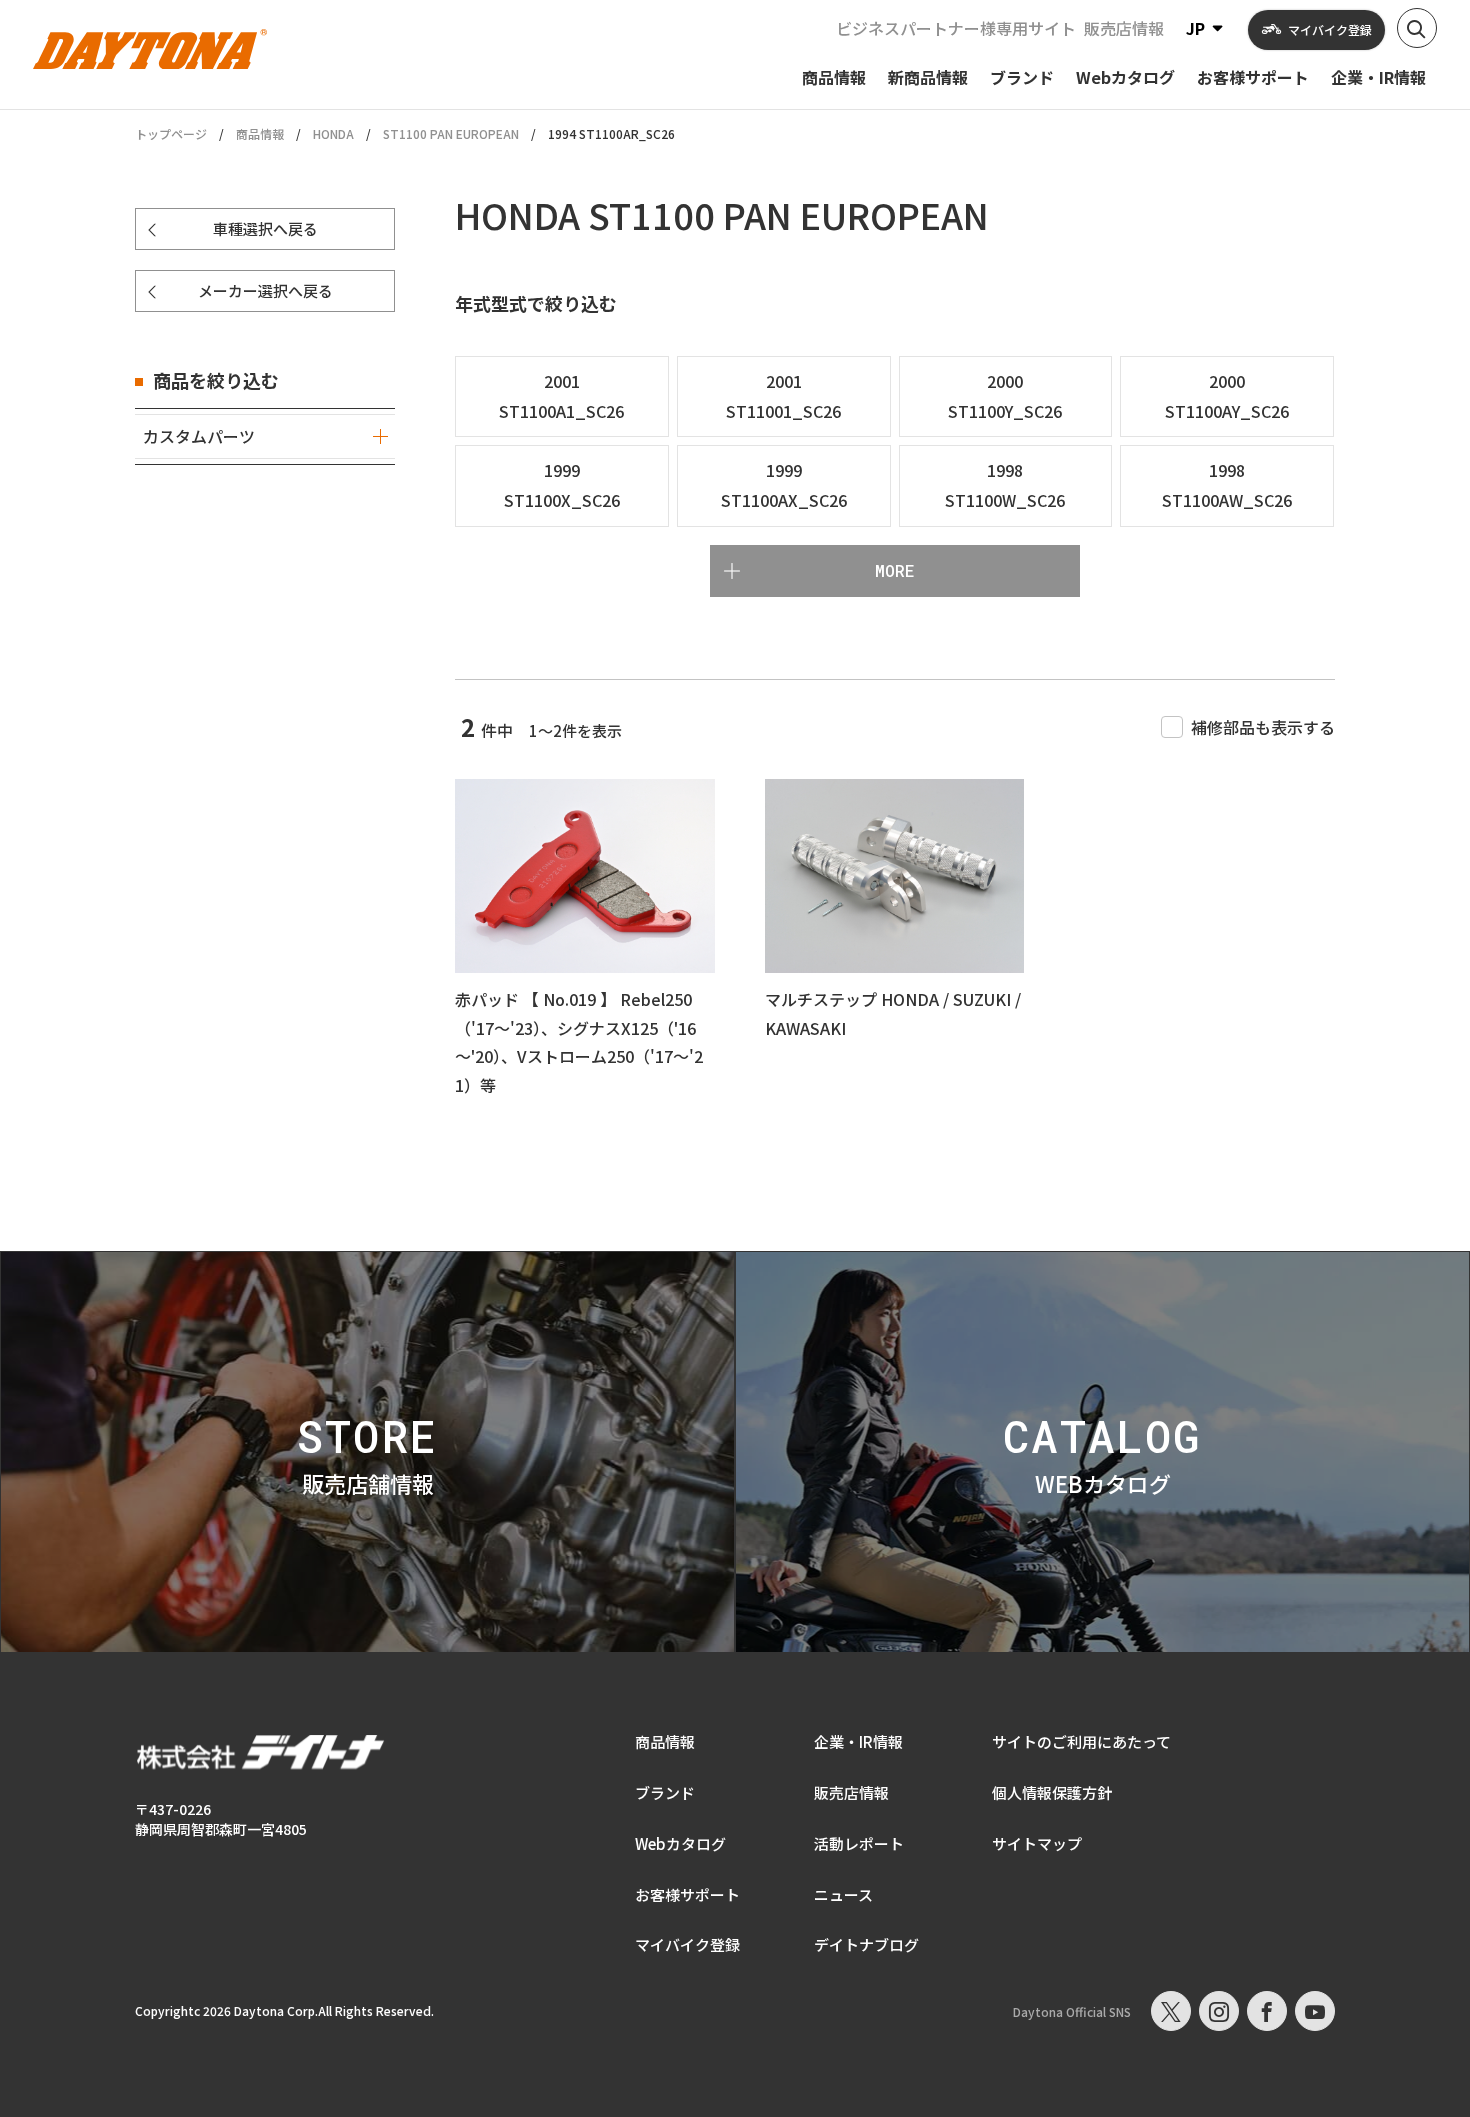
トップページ (171, 134)
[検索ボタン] (1417, 28)
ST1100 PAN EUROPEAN (451, 133)
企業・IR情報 (858, 1741)
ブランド (665, 1792)
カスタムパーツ (199, 436)
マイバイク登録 (687, 1944)
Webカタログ (680, 1843)
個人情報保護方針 (1052, 1792)
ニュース (843, 1894)
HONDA (333, 133)
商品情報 (260, 133)
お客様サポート (687, 1894)
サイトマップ (1037, 1843)
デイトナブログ (866, 1944)
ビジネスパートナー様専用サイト (956, 28)
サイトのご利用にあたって (1081, 1741)
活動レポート (859, 1843)
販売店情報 (1124, 28)
